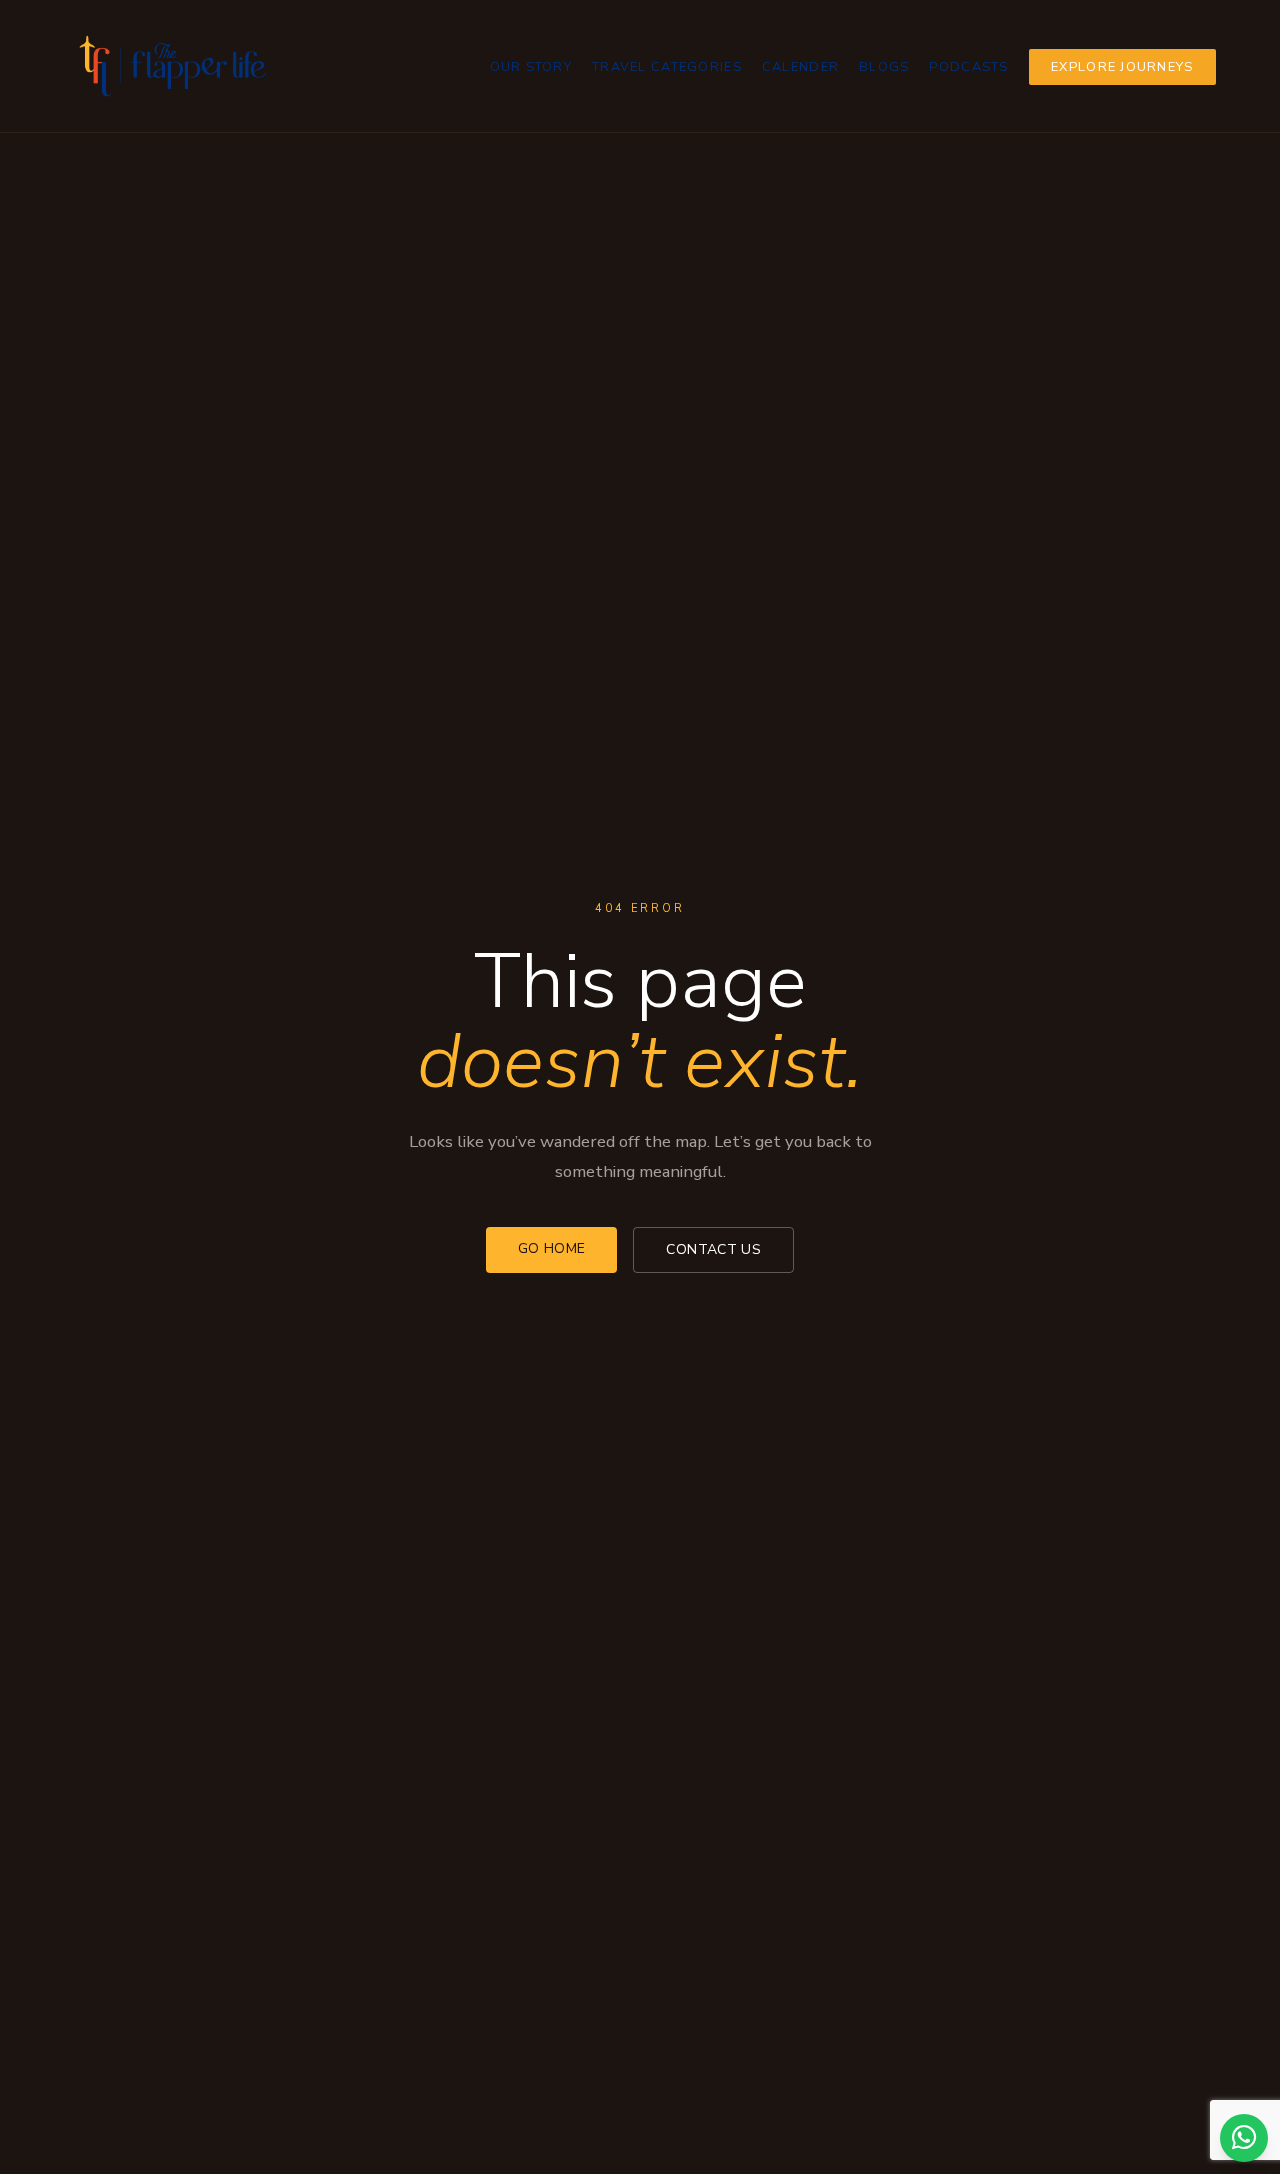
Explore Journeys (1122, 67)
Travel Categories (667, 67)
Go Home (551, 1248)
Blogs (884, 67)
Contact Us (713, 1249)
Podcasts (968, 67)
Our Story (531, 67)
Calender (800, 67)
